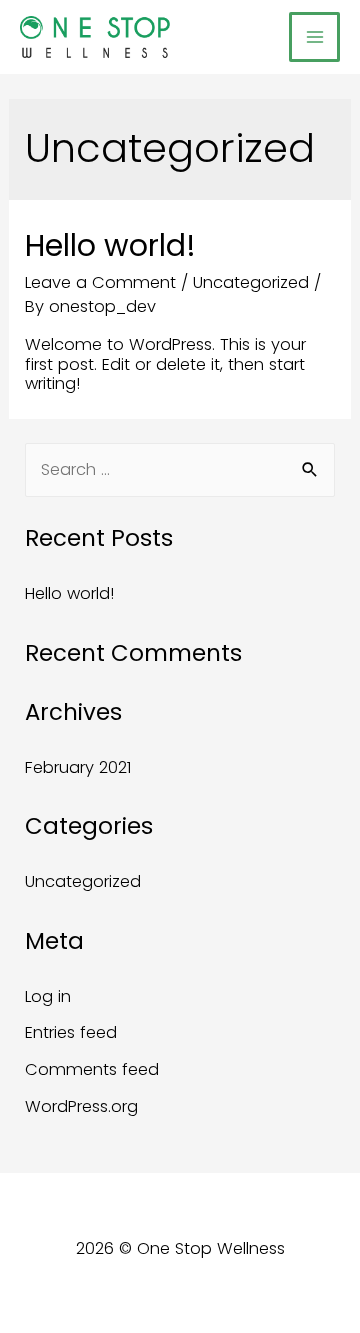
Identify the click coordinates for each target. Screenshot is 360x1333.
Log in (48, 996)
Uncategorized (251, 282)
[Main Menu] (314, 37)
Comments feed (92, 1069)
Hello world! (110, 245)
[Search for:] (179, 469)
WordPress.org (81, 1106)
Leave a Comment (100, 282)
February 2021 (78, 767)
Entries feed (71, 1032)
